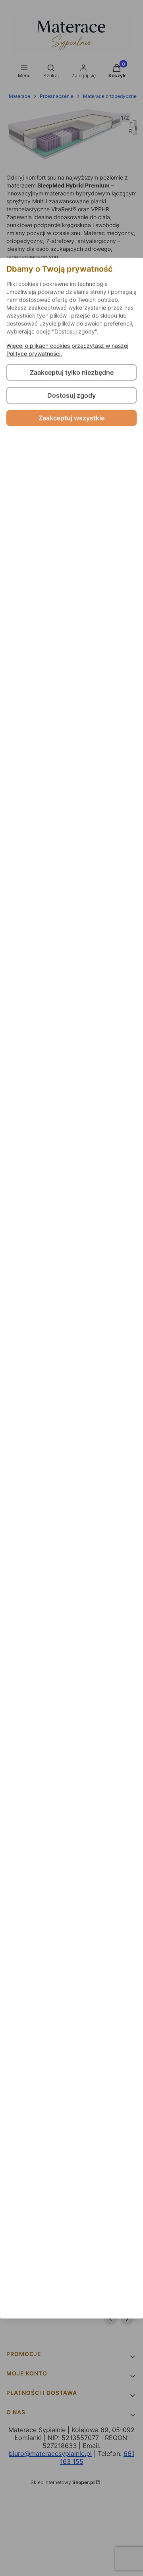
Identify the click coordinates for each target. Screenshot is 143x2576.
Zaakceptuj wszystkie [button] (71, 418)
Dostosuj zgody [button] (71, 395)
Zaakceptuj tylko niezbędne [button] (72, 372)
